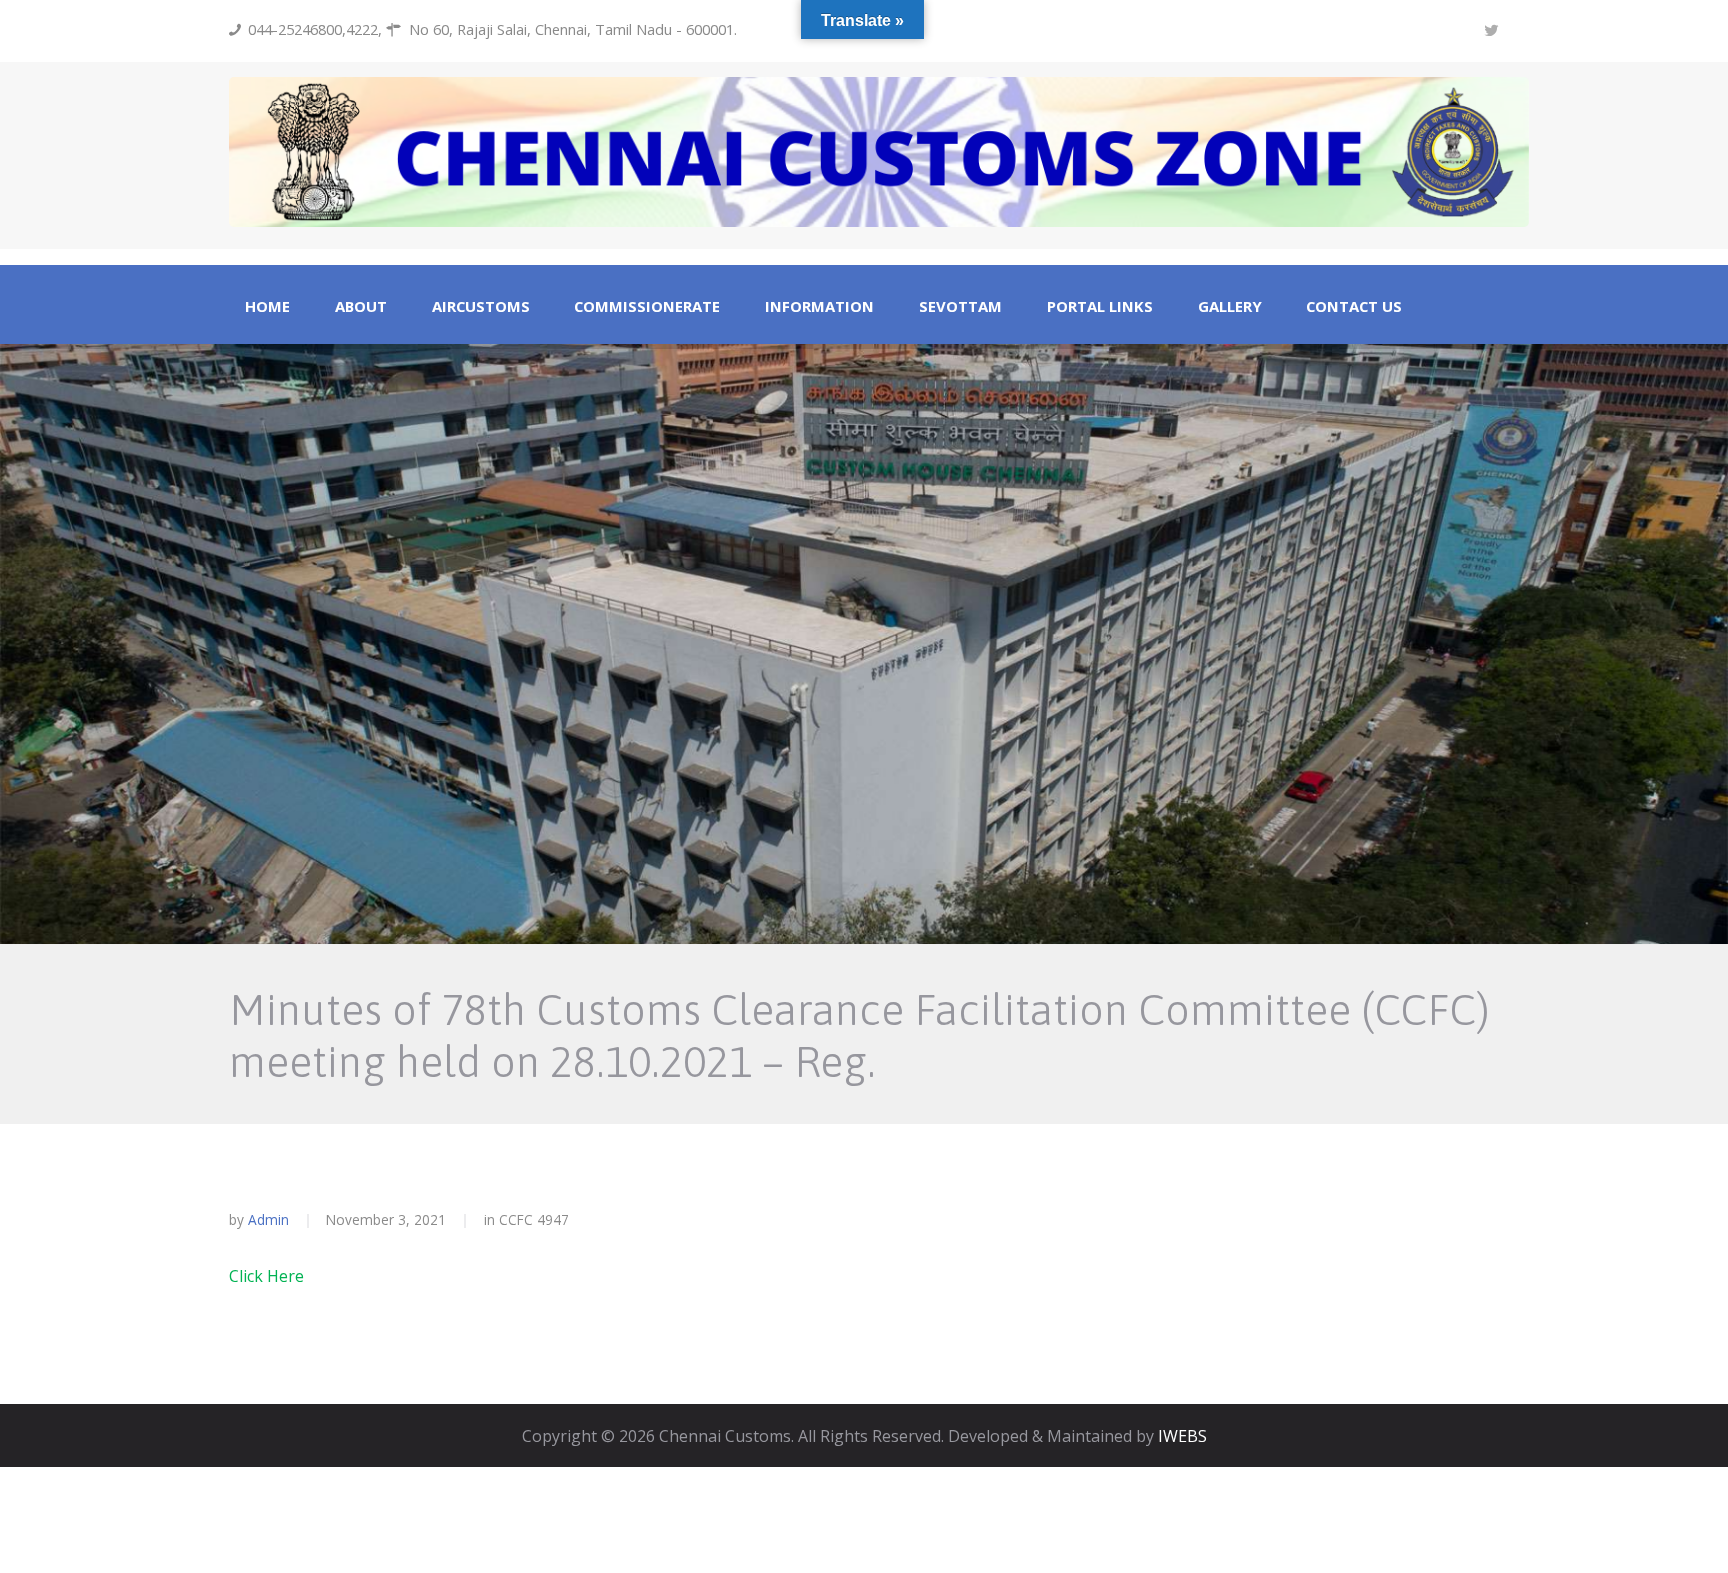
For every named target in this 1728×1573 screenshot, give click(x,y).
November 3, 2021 (386, 1219)
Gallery (1230, 306)
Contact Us (1354, 306)
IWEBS (1182, 1436)
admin (268, 1219)
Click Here (266, 1276)
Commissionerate (647, 306)
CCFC (516, 1219)
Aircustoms (481, 306)
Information (819, 306)
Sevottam (960, 306)
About (361, 306)
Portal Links (1100, 306)
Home (267, 306)
